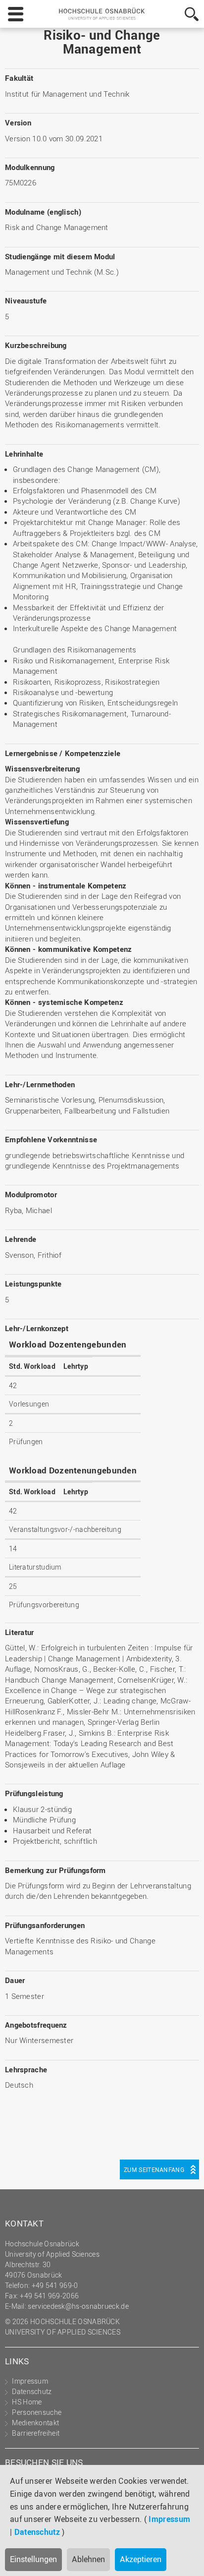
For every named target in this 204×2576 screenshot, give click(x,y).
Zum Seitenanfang (154, 2169)
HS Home (27, 2402)
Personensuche (37, 2412)
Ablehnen (88, 2559)
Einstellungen (33, 2559)
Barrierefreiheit (36, 2433)
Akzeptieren (141, 2559)
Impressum (169, 2519)
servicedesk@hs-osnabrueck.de (78, 2306)
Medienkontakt (35, 2423)
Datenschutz (37, 2532)
